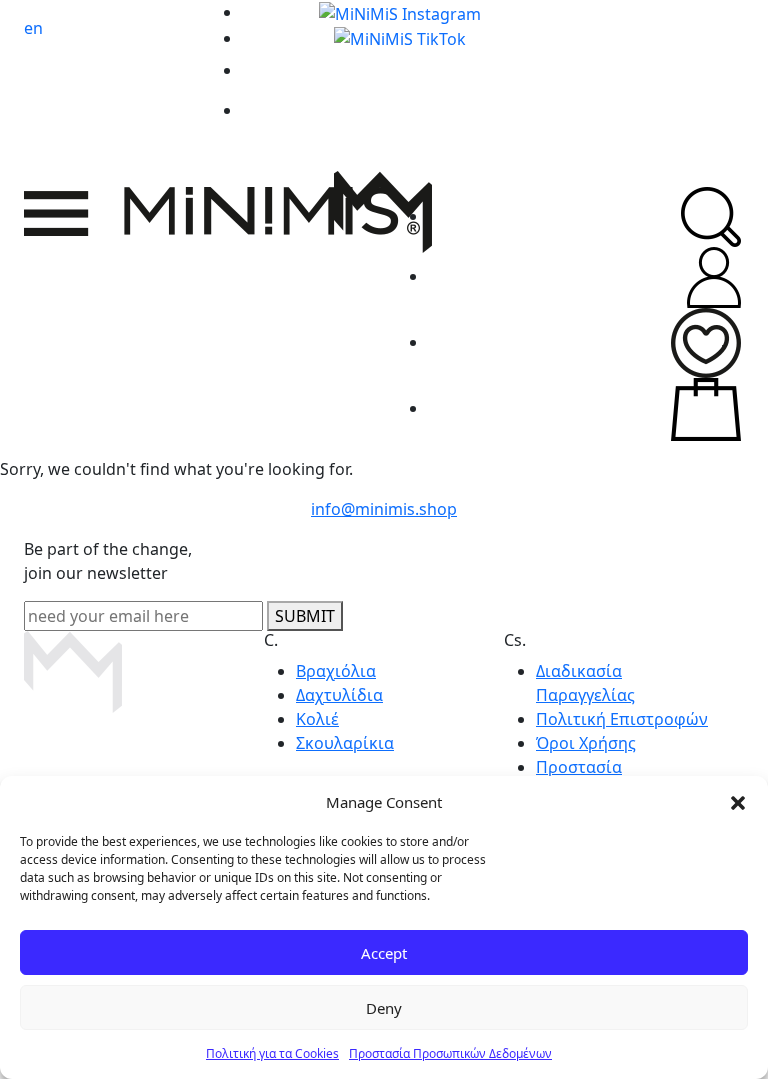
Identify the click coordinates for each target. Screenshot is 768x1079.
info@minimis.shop (384, 509)
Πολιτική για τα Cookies (272, 1053)
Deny (384, 1008)
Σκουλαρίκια (345, 743)
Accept (384, 953)
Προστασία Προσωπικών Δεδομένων (450, 1053)
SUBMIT (305, 616)
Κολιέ (317, 719)
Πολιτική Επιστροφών (622, 719)
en (33, 28)
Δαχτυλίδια (339, 695)
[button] (738, 802)
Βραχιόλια (336, 671)
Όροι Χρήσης (586, 743)
